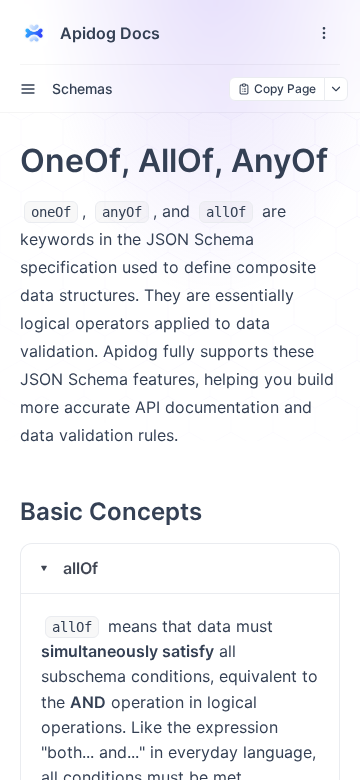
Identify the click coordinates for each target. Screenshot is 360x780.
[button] (180, 568)
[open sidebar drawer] (28, 89)
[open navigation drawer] (324, 33)
